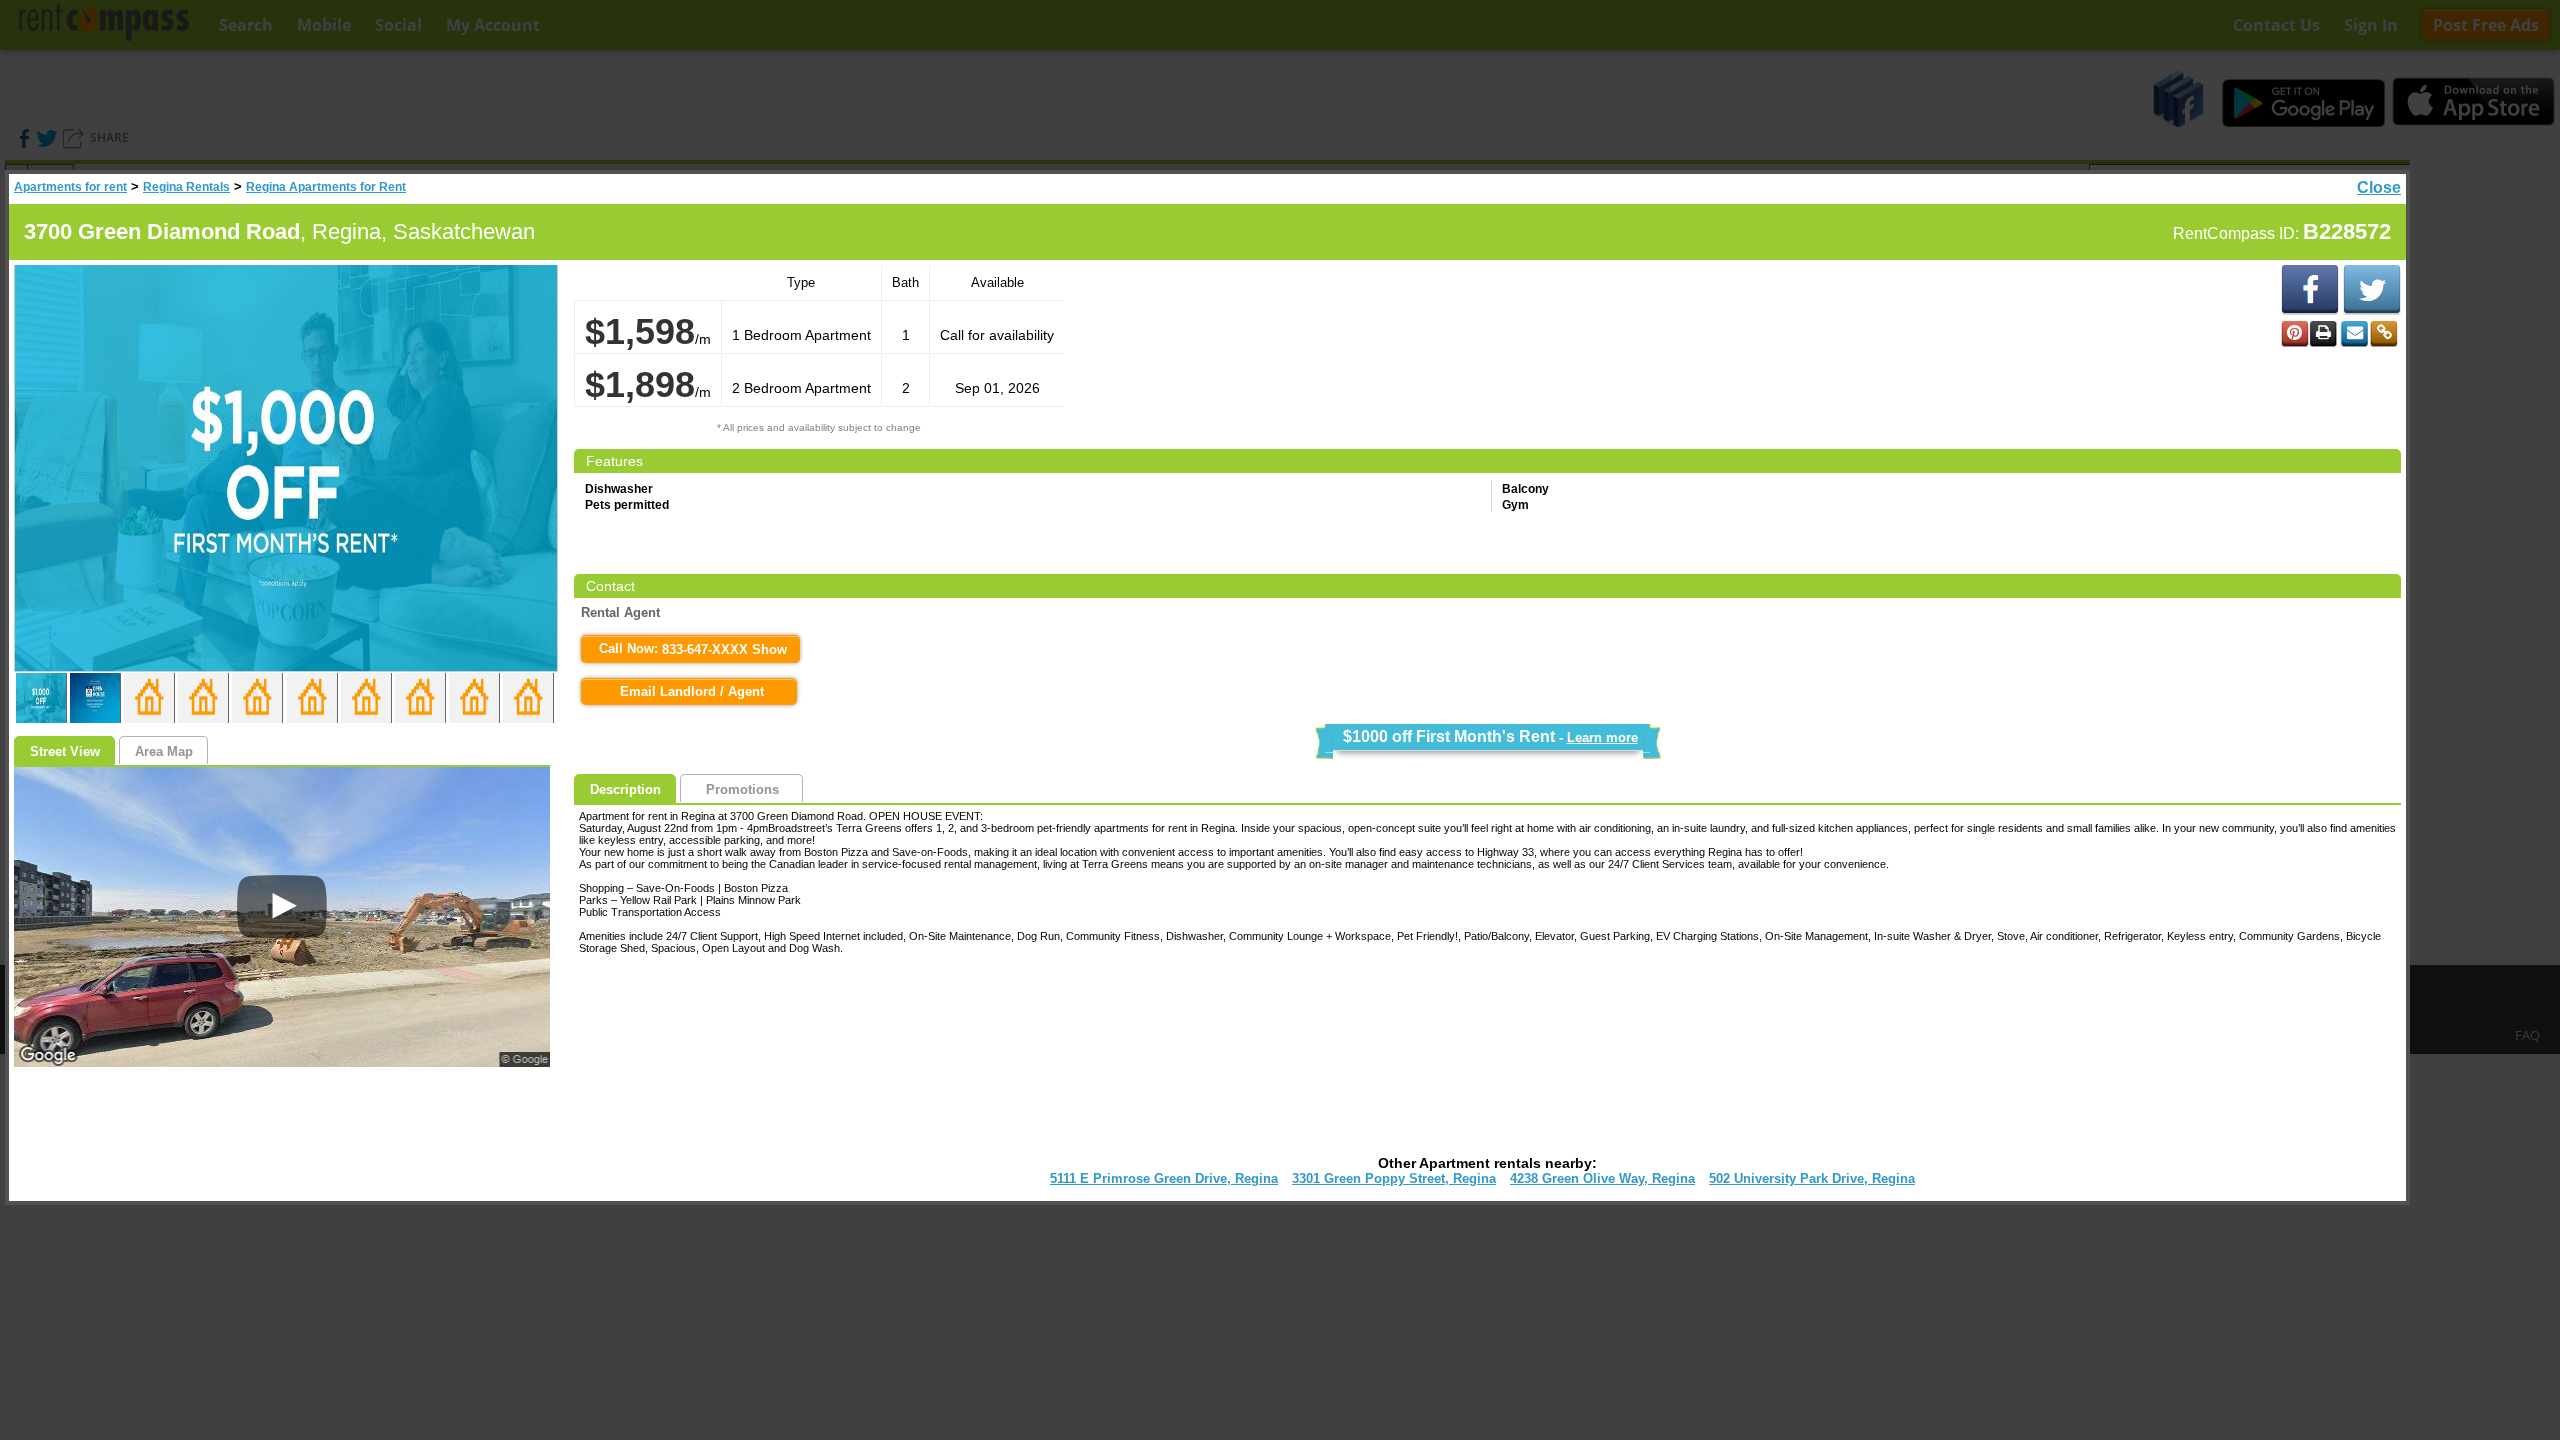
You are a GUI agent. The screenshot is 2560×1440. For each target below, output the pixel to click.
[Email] (2354, 334)
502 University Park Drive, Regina (1812, 1178)
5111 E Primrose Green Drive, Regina (1164, 1178)
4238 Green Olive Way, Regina (1602, 1178)
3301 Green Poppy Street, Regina (1394, 1178)
